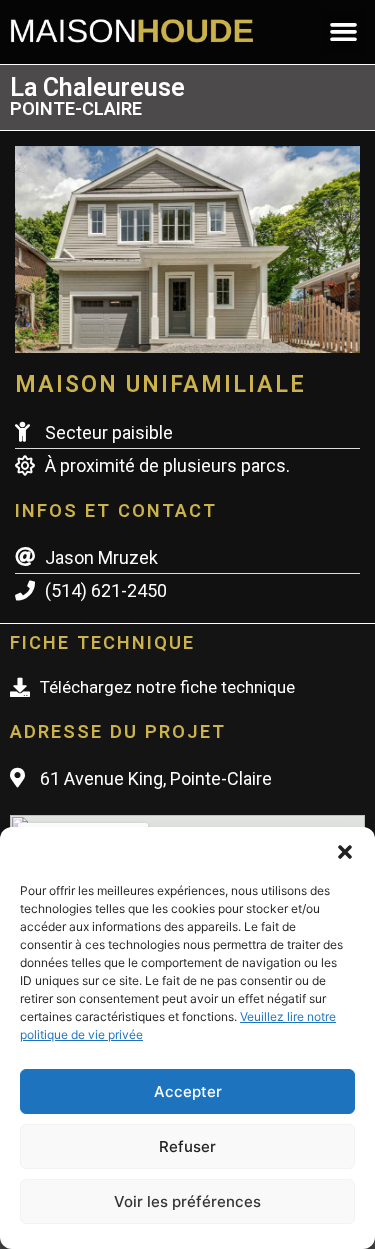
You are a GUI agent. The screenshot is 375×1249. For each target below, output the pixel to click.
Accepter (188, 1091)
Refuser (187, 1146)
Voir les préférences (187, 1201)
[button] (345, 852)
